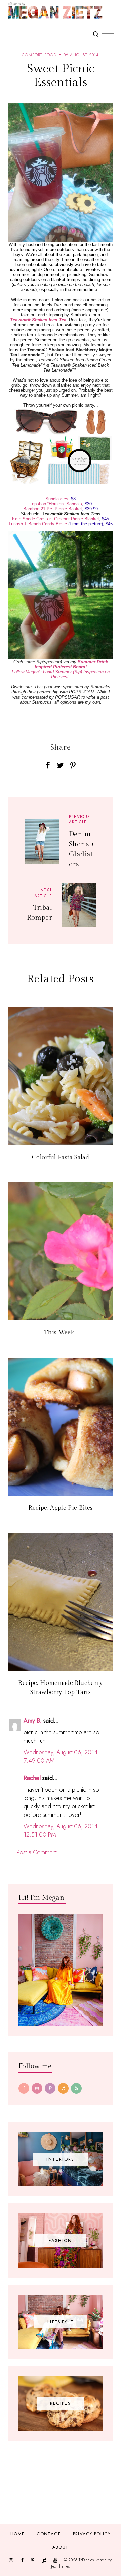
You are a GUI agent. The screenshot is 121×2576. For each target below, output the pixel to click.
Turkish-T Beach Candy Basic (38, 524)
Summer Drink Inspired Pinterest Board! (71, 664)
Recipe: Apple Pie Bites (60, 1508)
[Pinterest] (50, 2088)
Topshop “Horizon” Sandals (56, 504)
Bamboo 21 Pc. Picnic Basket (53, 509)
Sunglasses (57, 499)
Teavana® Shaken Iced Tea (38, 320)
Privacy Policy (92, 2534)
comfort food (39, 55)
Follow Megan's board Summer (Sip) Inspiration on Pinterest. (61, 674)
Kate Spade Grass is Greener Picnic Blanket (56, 519)
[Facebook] (24, 2088)
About (61, 2547)
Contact (49, 2534)
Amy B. (33, 1721)
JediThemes (60, 2566)
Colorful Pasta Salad (61, 1157)
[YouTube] (76, 2088)
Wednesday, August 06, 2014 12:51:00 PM (61, 1830)
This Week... (61, 1333)
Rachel (32, 1778)
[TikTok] (63, 2088)
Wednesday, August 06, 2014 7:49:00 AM (61, 1756)
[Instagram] (37, 2088)
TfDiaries (86, 2560)
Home (17, 2534)
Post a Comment (37, 1852)
